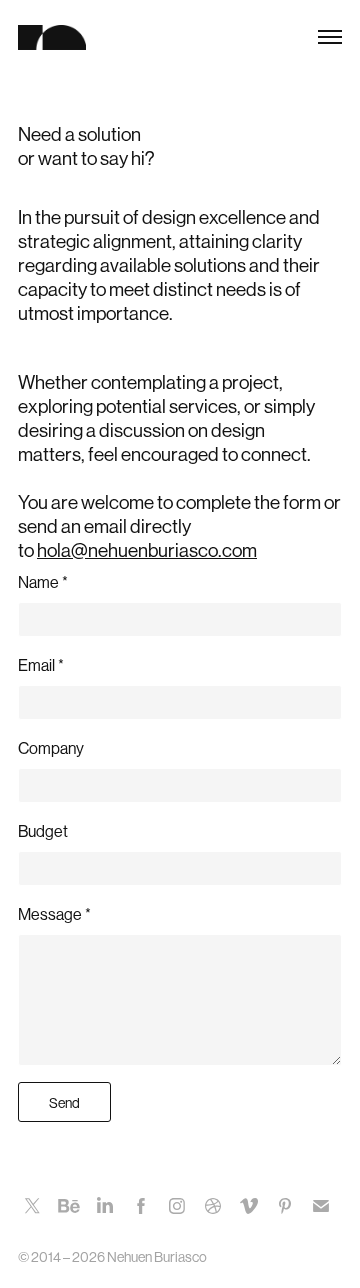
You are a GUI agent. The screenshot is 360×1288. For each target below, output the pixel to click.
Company (51, 748)
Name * (43, 582)
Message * (54, 914)
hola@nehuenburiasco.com (147, 550)
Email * (41, 665)
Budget (43, 831)
